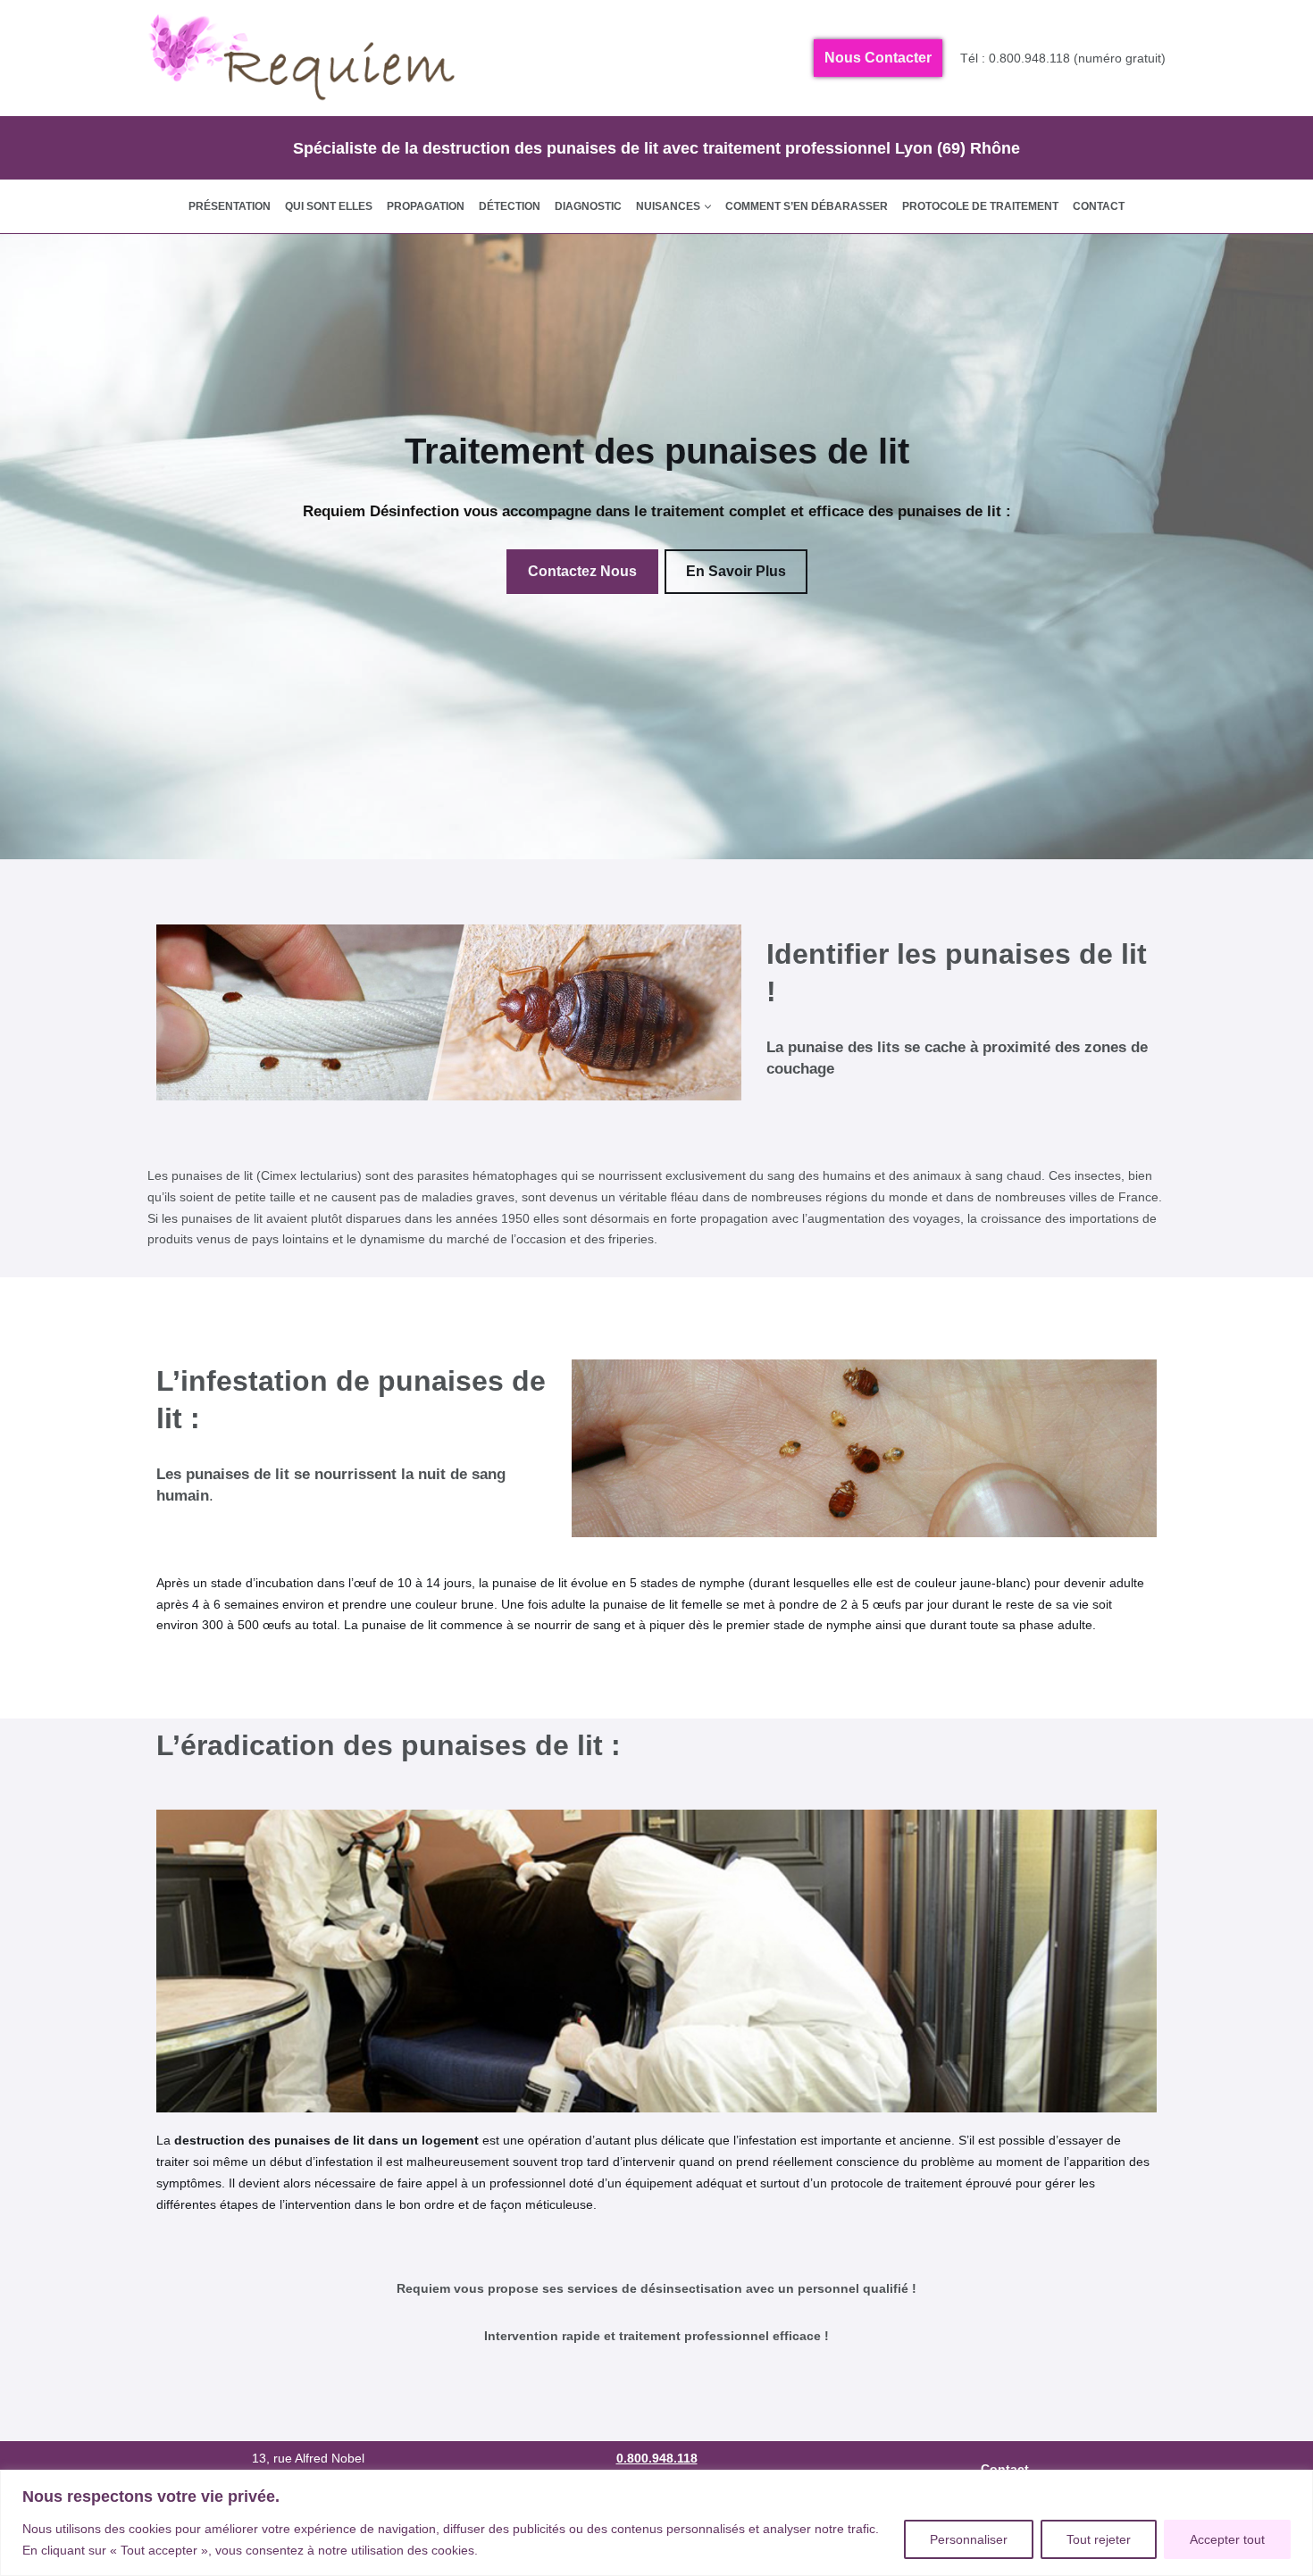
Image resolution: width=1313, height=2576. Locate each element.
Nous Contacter (878, 58)
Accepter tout (1227, 2539)
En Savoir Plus (736, 571)
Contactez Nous (582, 571)
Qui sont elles (329, 206)
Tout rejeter (1099, 2539)
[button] (708, 207)
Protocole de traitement (980, 206)
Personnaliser (969, 2539)
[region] (656, 2523)
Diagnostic (588, 206)
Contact (1099, 206)
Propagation (426, 206)
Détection (510, 206)
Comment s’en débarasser (807, 206)
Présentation (230, 206)
